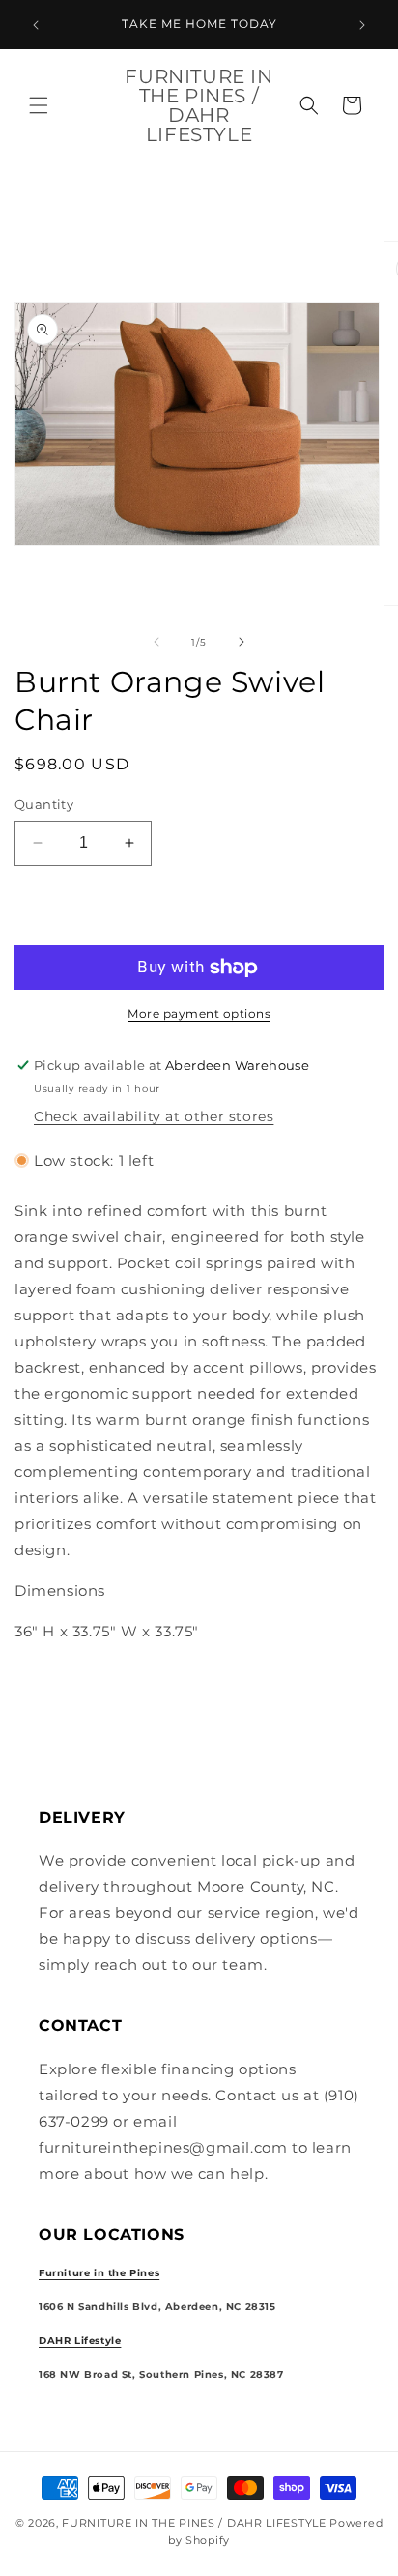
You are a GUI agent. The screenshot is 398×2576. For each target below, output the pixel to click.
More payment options (199, 1013)
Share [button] (57, 1690)
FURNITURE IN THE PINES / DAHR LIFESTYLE (196, 2523)
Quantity (44, 804)
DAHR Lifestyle (80, 2341)
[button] (39, 105)
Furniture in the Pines (99, 2273)
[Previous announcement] (36, 25)
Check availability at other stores (154, 1116)
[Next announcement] (362, 25)
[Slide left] (156, 642)
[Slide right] (242, 642)
